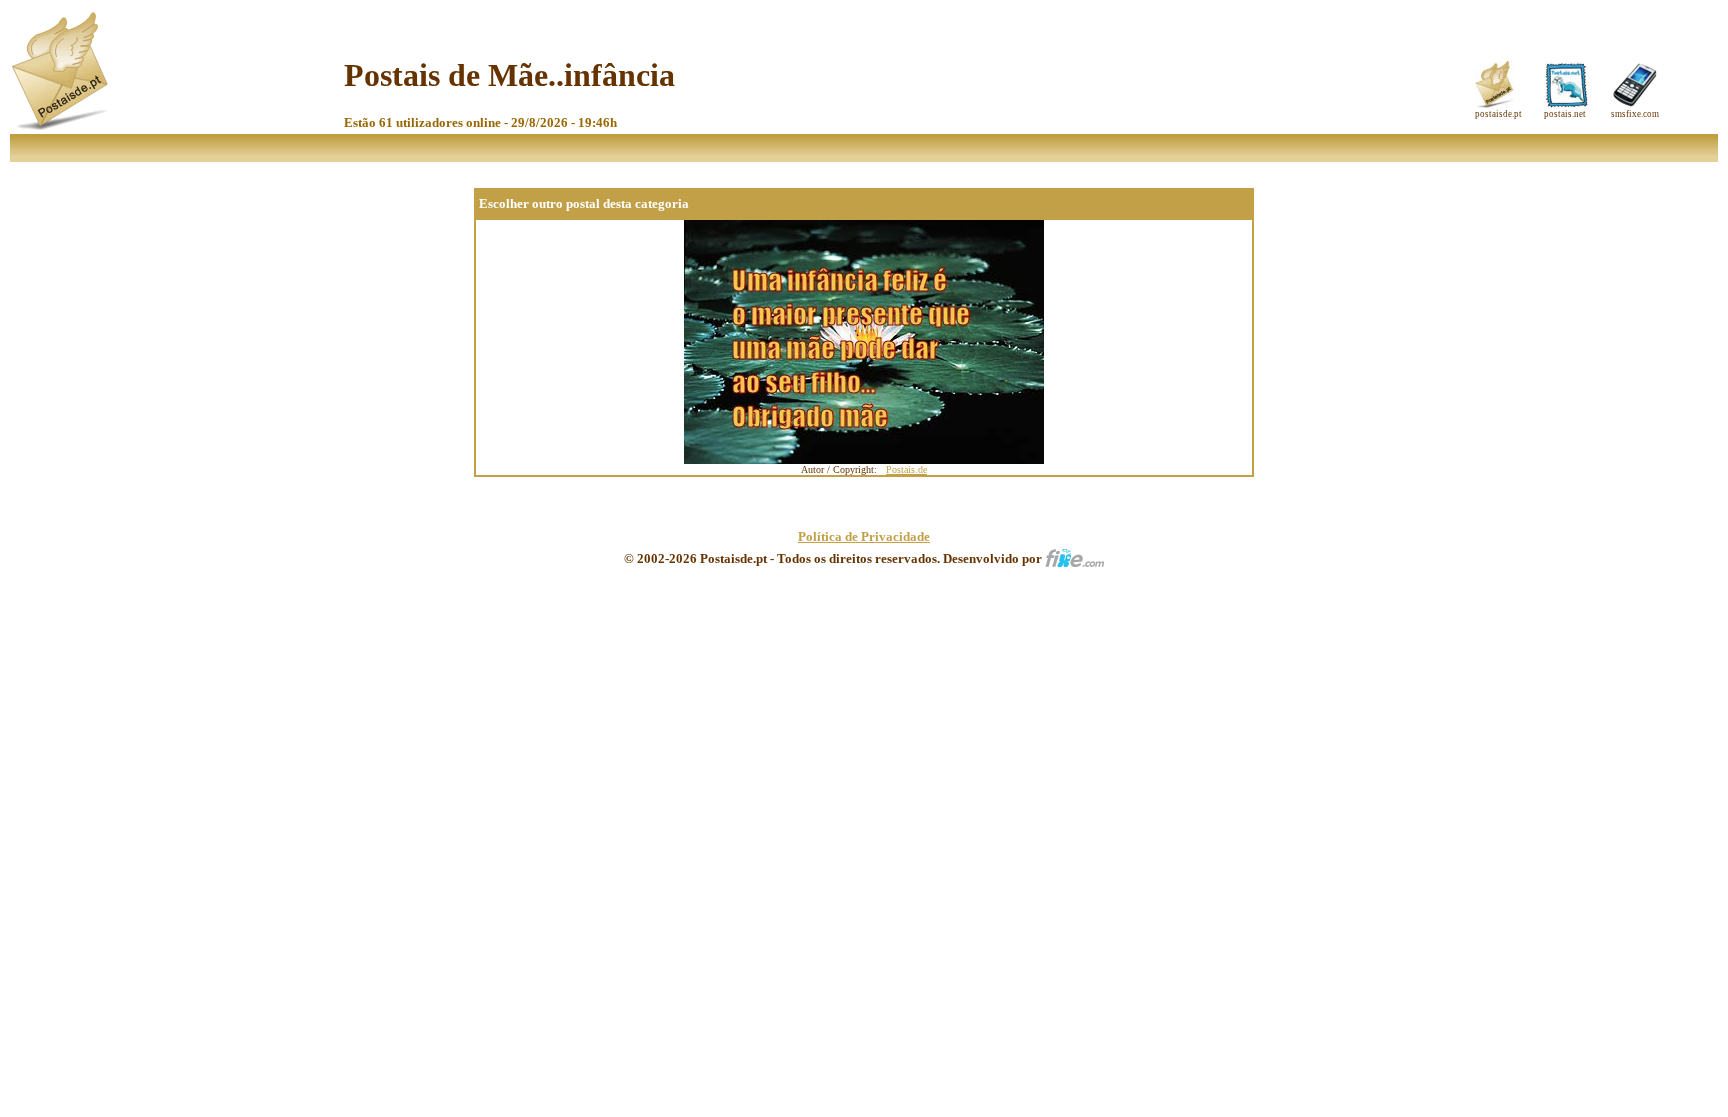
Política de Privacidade (864, 536)
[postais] (61, 125)
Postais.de (906, 469)
